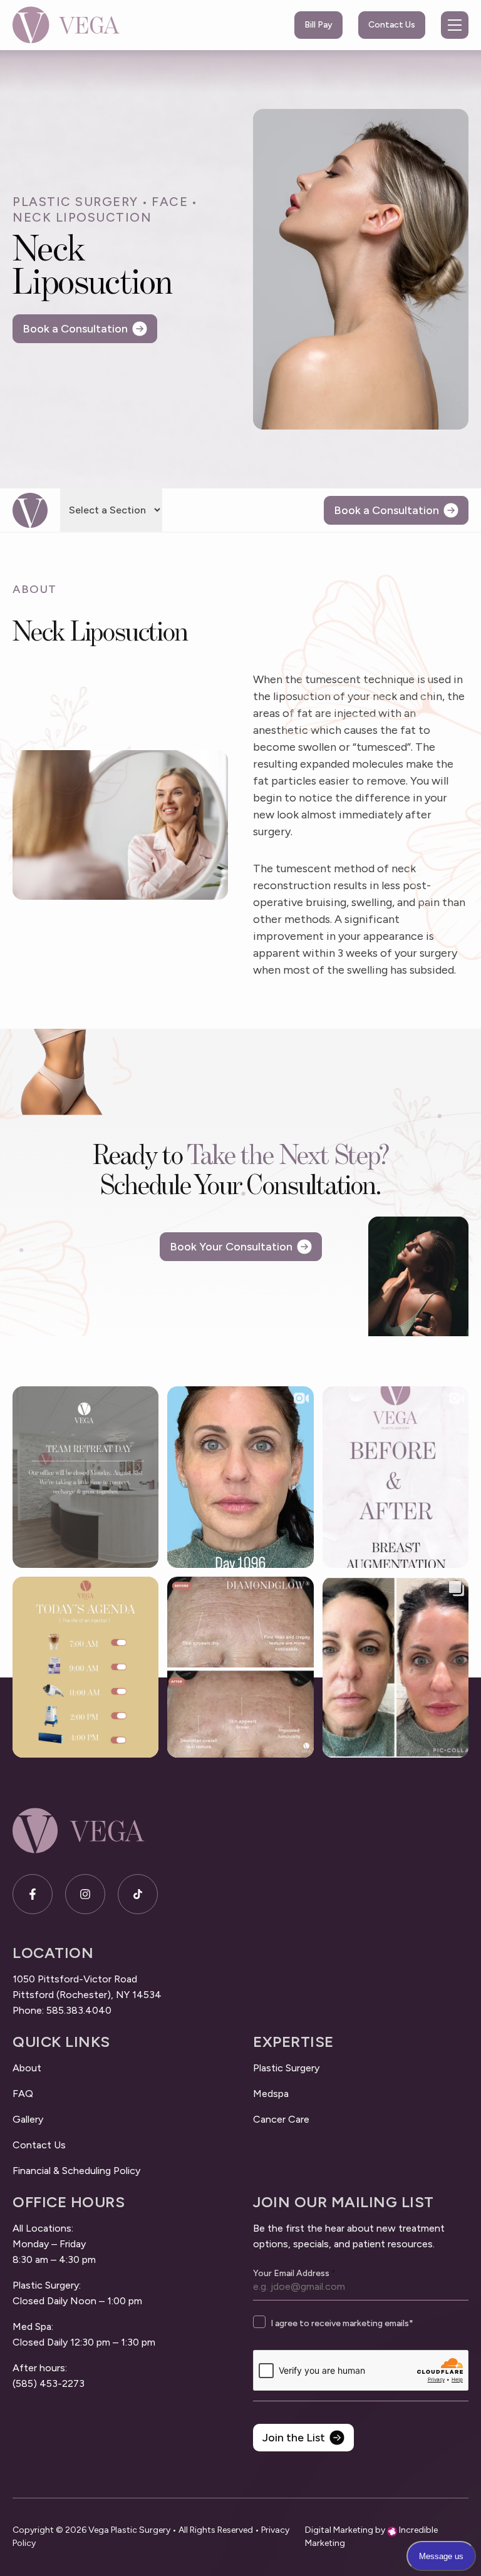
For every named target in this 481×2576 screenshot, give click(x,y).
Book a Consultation (75, 329)
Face (170, 202)
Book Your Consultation (231, 1247)
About (27, 2068)
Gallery (28, 2119)
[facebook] (33, 1894)
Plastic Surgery (75, 202)
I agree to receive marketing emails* (342, 2323)
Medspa (271, 2094)
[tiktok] (138, 1894)
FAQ (23, 2094)
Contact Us (392, 25)
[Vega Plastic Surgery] (66, 25)
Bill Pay (318, 25)
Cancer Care (281, 2119)
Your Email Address (294, 2274)
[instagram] (85, 1894)
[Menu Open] (455, 25)
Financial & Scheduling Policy (76, 2171)
